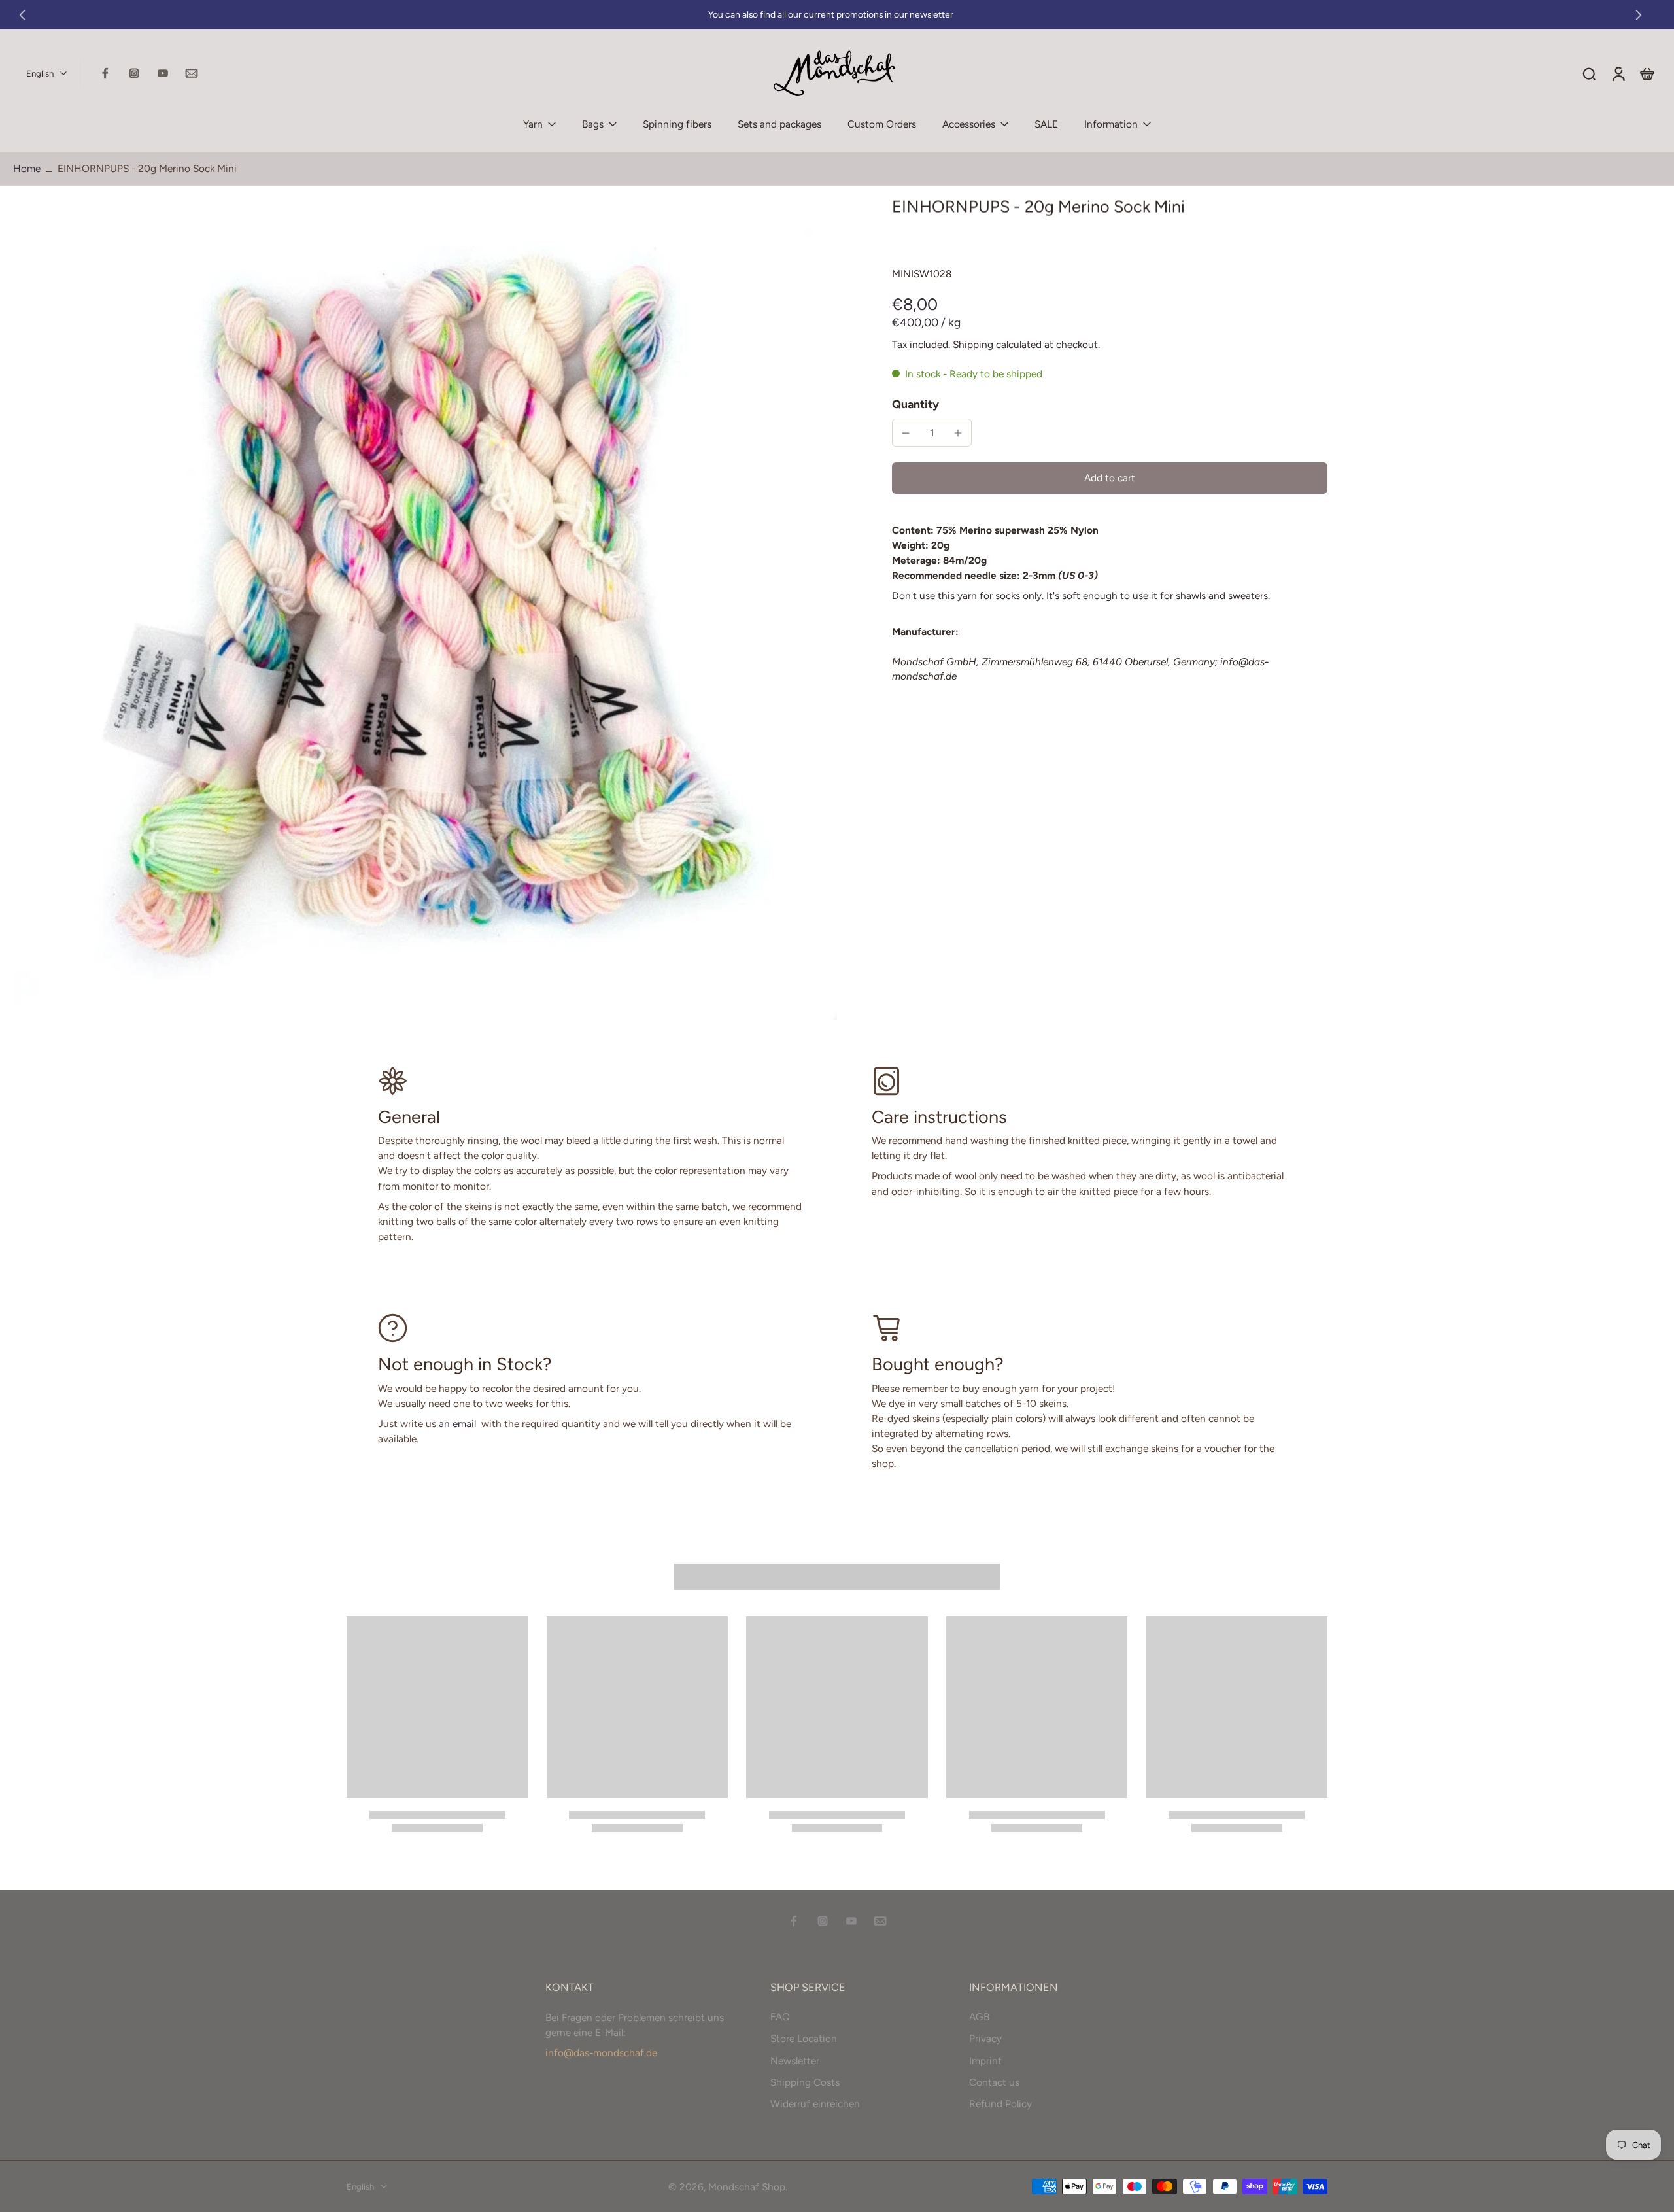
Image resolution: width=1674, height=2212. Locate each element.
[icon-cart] (1647, 73)
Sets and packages (779, 124)
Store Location (804, 2038)
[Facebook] (105, 73)
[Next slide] (1639, 15)
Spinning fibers (677, 124)
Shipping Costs (805, 2082)
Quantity (915, 404)
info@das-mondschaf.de (601, 2053)
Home (27, 168)
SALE (1046, 124)
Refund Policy (1000, 2104)
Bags (593, 124)
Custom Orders (882, 124)
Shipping (974, 344)
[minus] (906, 433)
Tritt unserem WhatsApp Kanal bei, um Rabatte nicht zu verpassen (831, 15)
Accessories (969, 124)
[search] (1589, 73)
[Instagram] (134, 73)
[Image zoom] (425, 608)
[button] (1110, 478)
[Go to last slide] (22, 15)
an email (457, 1424)
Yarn (533, 124)
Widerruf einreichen (815, 2104)
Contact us (994, 2082)
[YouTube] (163, 73)
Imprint (985, 2061)
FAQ (780, 2017)
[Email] (192, 73)
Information (1111, 124)
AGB (979, 2017)
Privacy (985, 2038)
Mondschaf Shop (747, 2187)
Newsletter (795, 2061)
